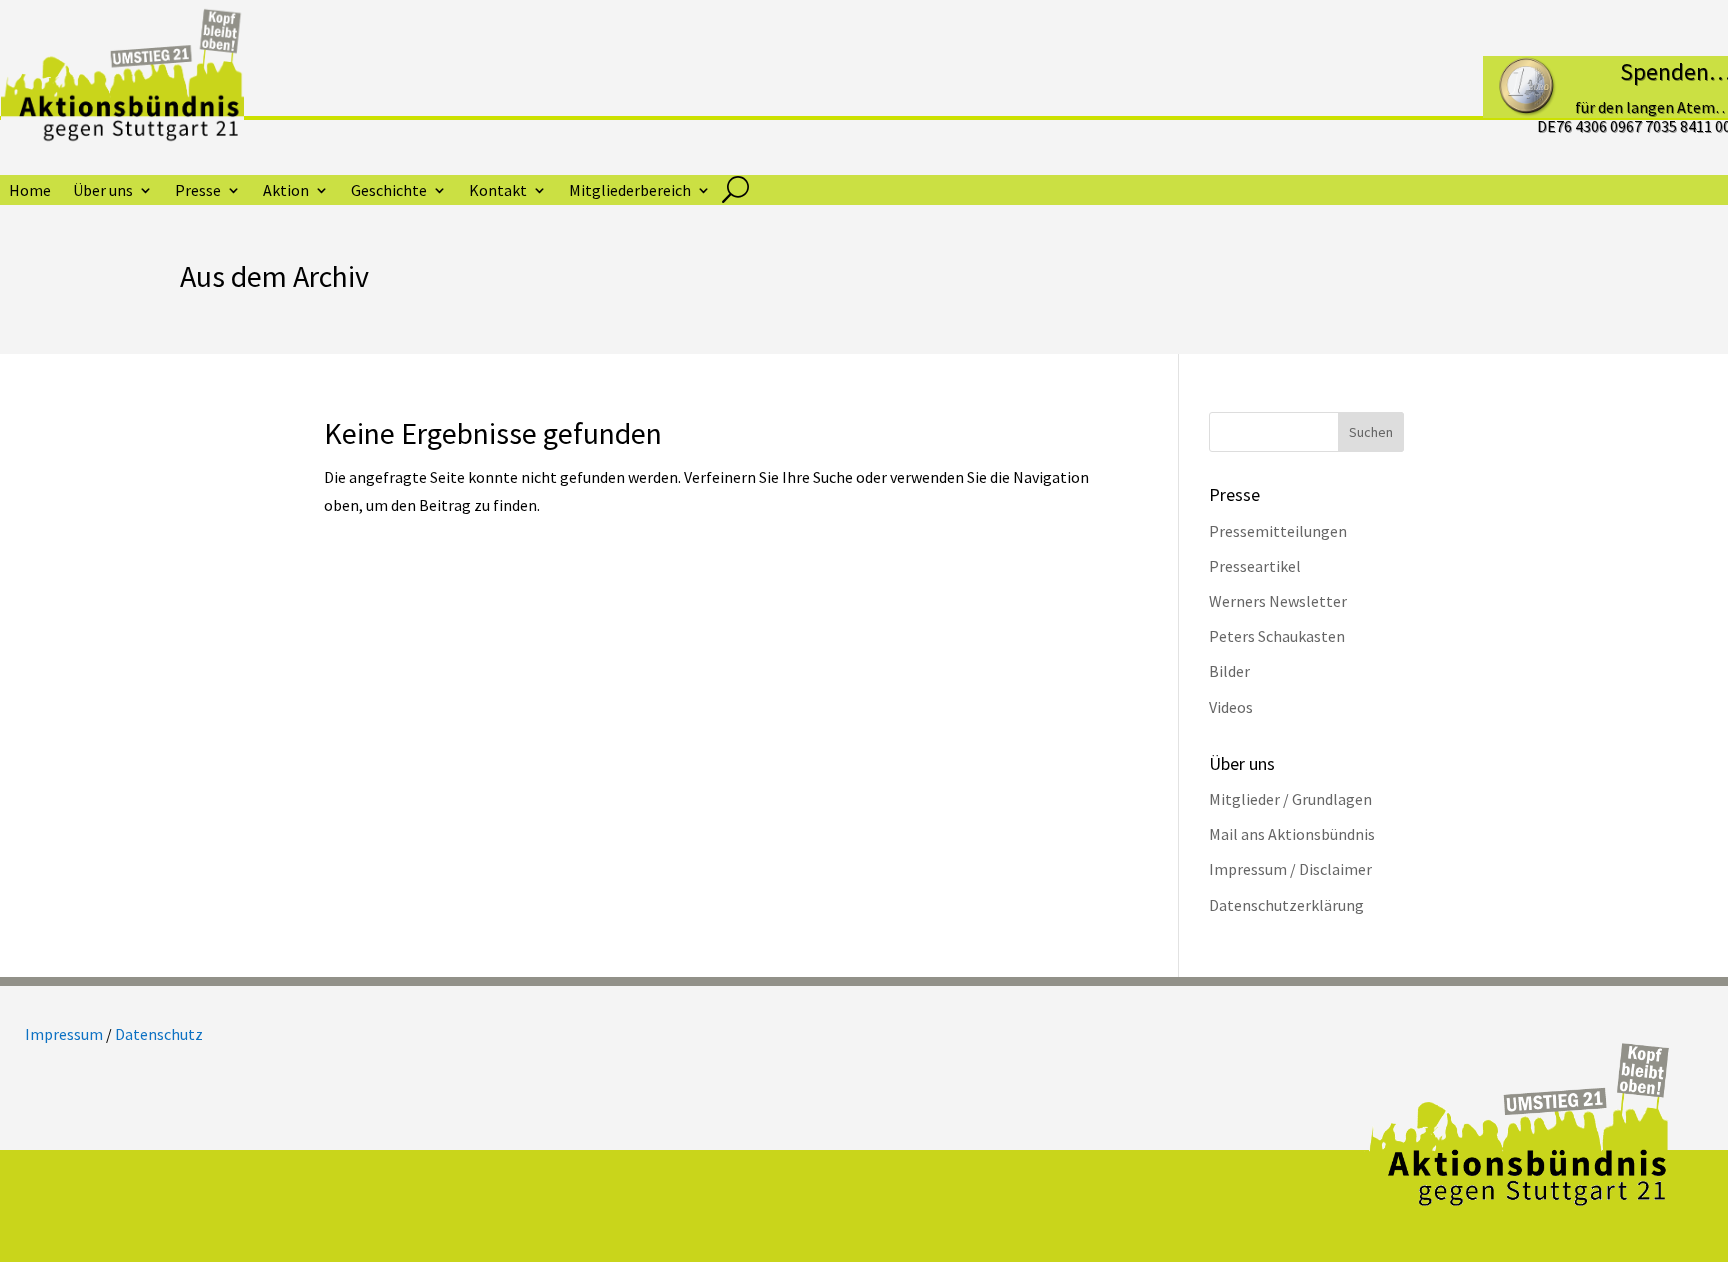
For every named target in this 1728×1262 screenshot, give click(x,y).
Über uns (103, 191)
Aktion (286, 191)
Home (30, 191)
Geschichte (389, 191)
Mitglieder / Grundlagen (1290, 799)
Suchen (1371, 432)
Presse (198, 191)
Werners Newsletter (1278, 601)
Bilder (1229, 671)
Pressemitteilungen (1278, 531)
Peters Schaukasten (1277, 636)
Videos (1231, 707)
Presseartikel (1255, 566)
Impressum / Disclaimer (1290, 869)
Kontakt (498, 191)
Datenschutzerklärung (1286, 905)
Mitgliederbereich (630, 191)
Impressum (64, 1034)
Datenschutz (159, 1034)
